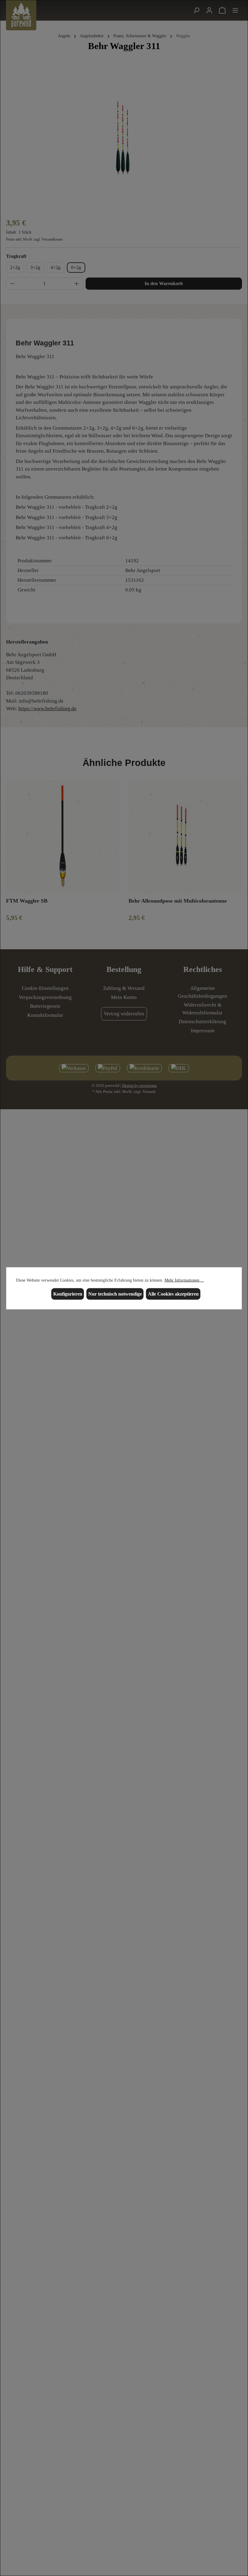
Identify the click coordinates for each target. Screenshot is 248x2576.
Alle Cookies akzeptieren (173, 1294)
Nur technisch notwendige (115, 1294)
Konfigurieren (68, 1294)
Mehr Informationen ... (184, 1280)
